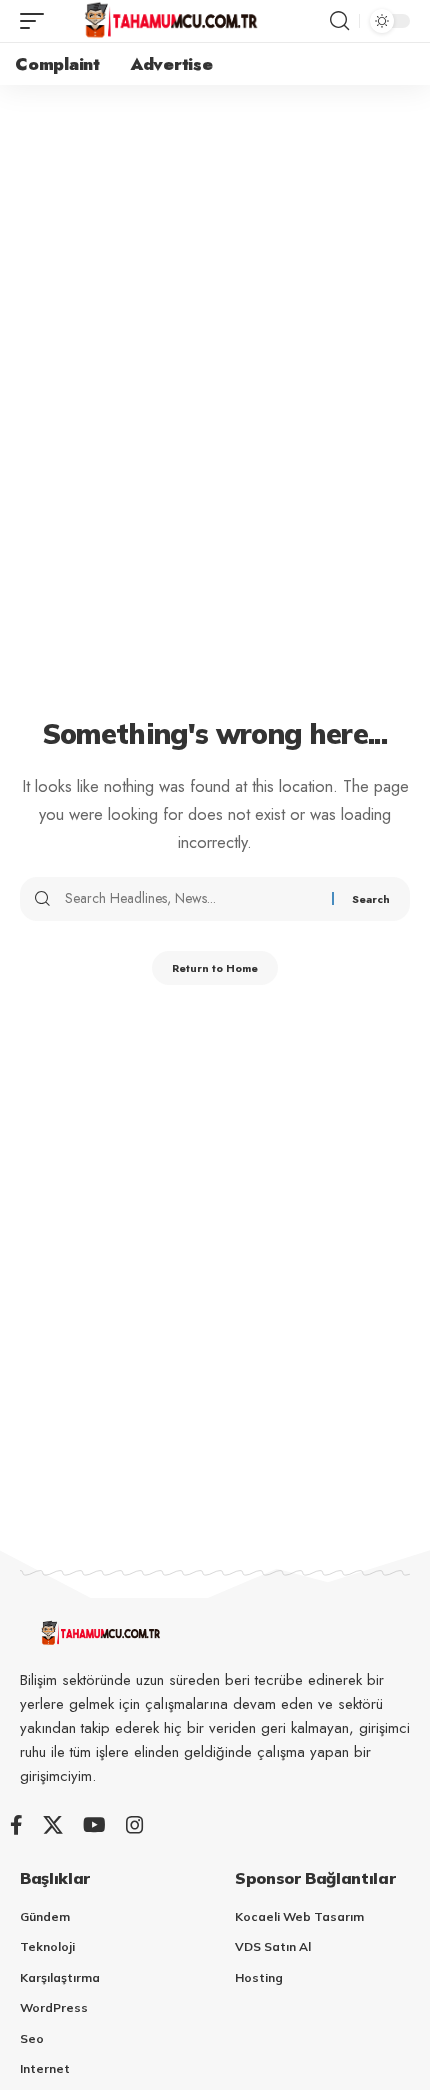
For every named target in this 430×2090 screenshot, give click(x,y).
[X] (53, 1825)
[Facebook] (16, 1825)
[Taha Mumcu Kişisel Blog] (170, 21)
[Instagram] (135, 1825)
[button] (37, 21)
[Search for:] (191, 899)
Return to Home (215, 968)
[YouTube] (94, 1825)
